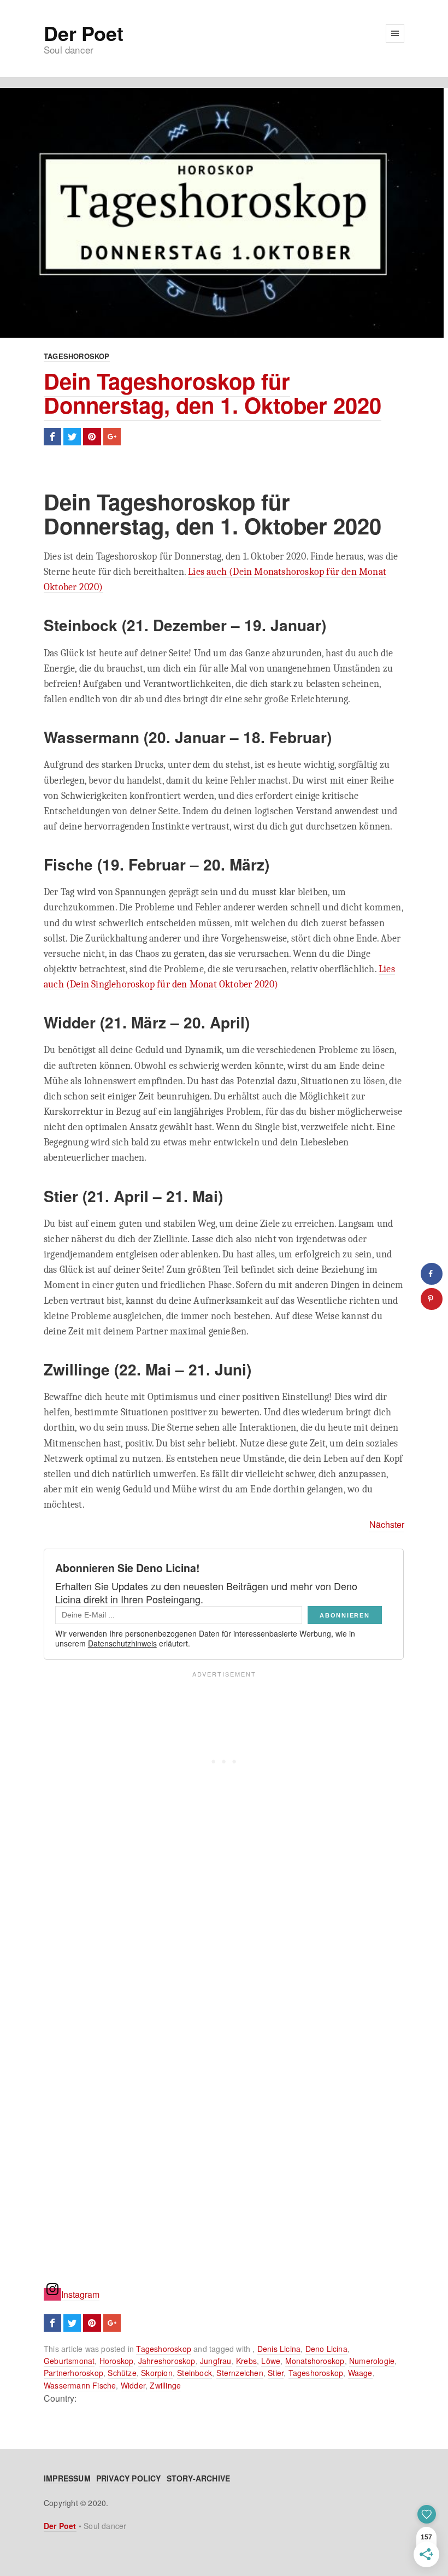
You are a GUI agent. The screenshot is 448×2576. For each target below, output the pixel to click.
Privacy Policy (129, 2478)
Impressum (67, 2478)
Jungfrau (216, 2361)
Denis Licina (279, 2349)
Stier (276, 2373)
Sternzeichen (240, 2373)
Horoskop (117, 2361)
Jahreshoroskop (167, 2361)
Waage (360, 2373)
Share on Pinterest (92, 437)
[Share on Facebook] (432, 1274)
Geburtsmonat (69, 2361)
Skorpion (157, 2373)
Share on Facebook (52, 437)
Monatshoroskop (315, 2361)
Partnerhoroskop (73, 2373)
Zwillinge (165, 2385)
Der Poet (83, 33)
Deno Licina (326, 2349)
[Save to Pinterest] (432, 1299)
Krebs (246, 2361)
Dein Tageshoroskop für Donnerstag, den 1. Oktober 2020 (213, 393)
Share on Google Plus (112, 437)
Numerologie (372, 2361)
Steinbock (194, 2373)
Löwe (271, 2361)
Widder (133, 2385)
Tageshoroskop (77, 356)
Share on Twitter (72, 437)
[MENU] (395, 33)
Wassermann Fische (80, 2385)
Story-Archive (199, 2478)
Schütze (122, 2373)
